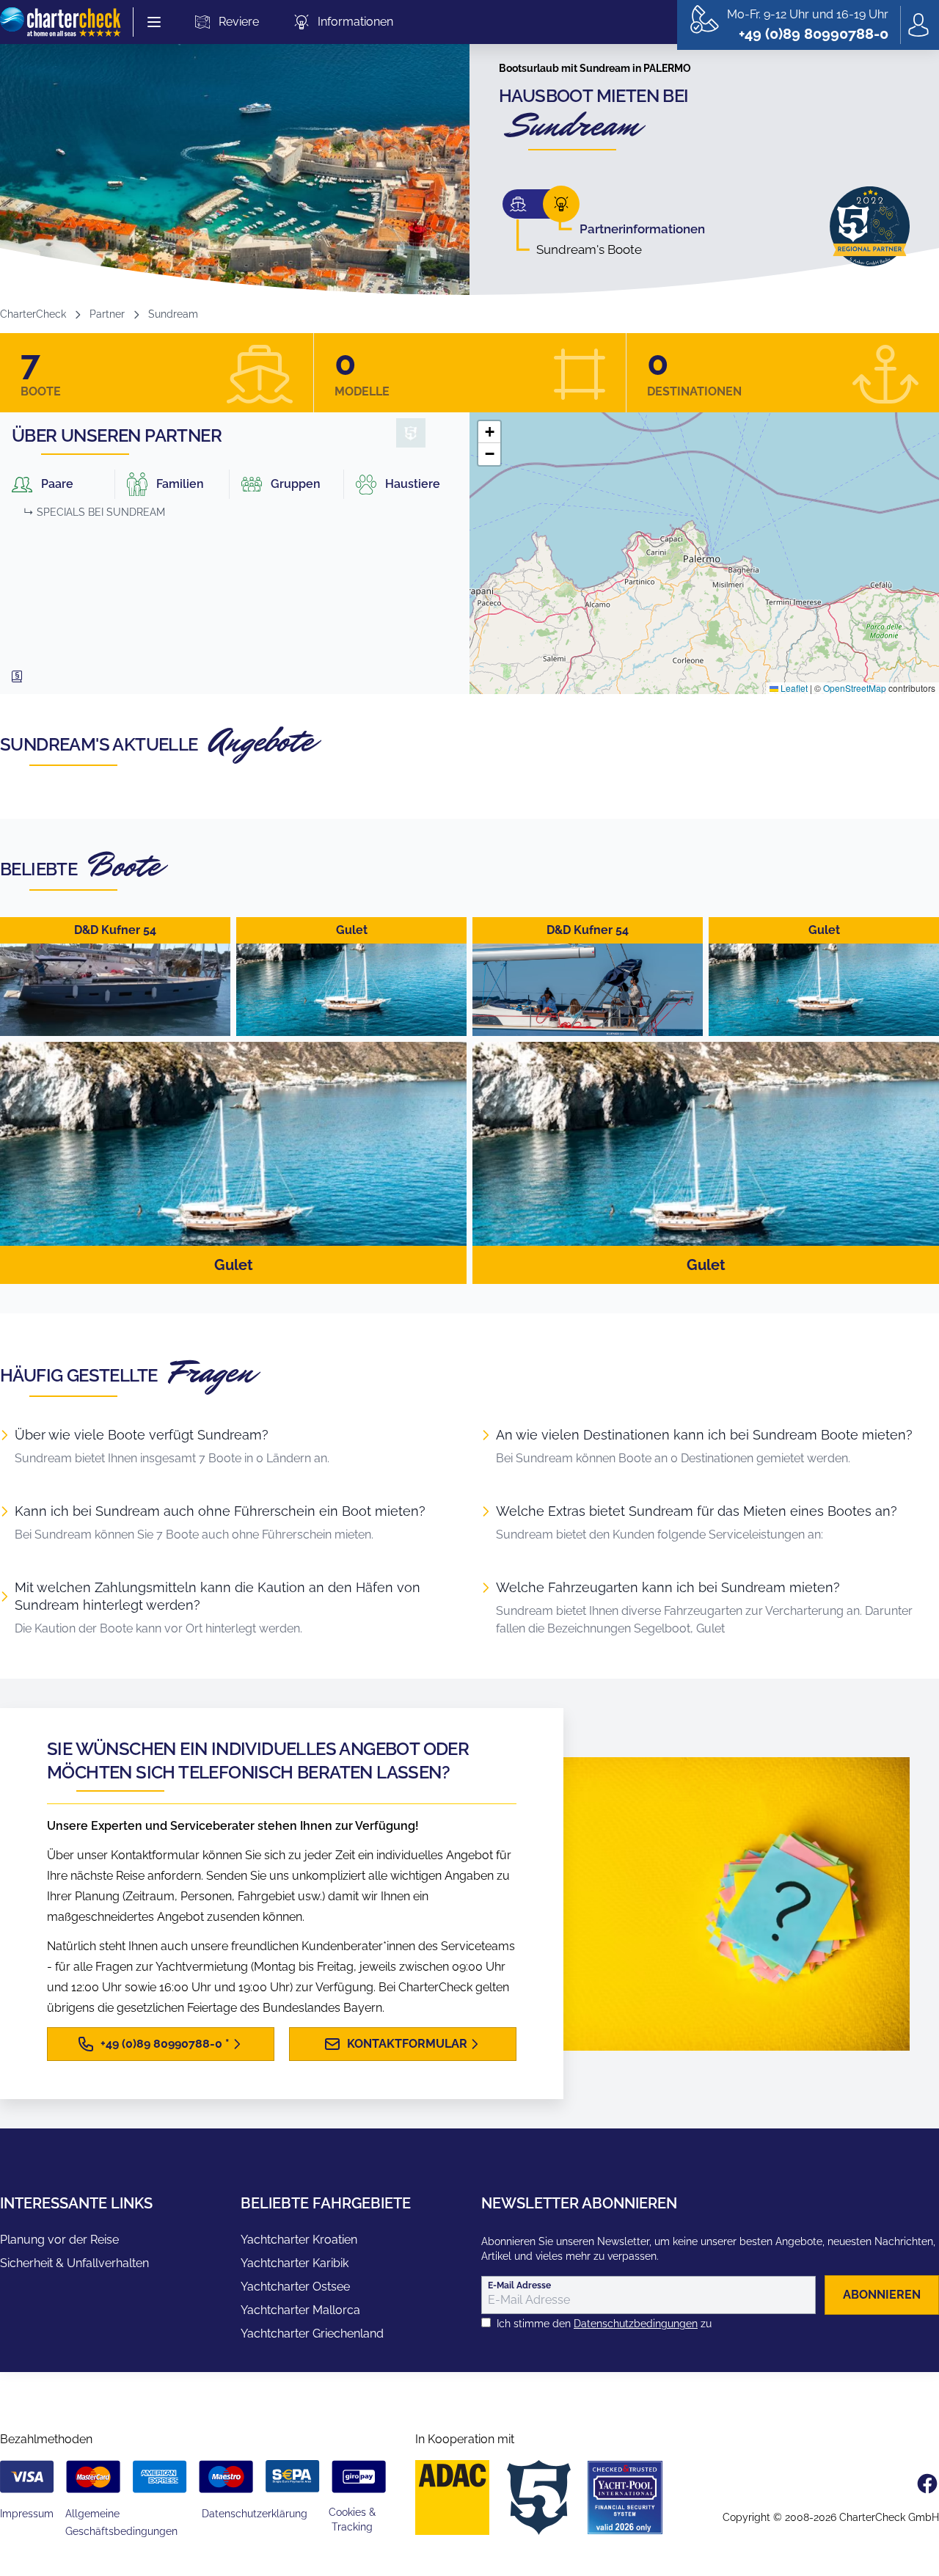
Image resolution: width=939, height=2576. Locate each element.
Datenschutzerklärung (255, 2514)
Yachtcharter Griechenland (312, 2334)
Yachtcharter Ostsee (295, 2287)
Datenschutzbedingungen (636, 2324)
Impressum (27, 2514)
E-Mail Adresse (519, 2285)
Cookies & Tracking (352, 2520)
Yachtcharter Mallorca (300, 2310)
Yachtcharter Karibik (295, 2263)
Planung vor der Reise (59, 2240)
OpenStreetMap (855, 688)
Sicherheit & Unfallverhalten (74, 2263)
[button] (489, 432)
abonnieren (882, 2295)
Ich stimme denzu (604, 2324)
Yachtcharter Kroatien (299, 2240)
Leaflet (793, 688)
